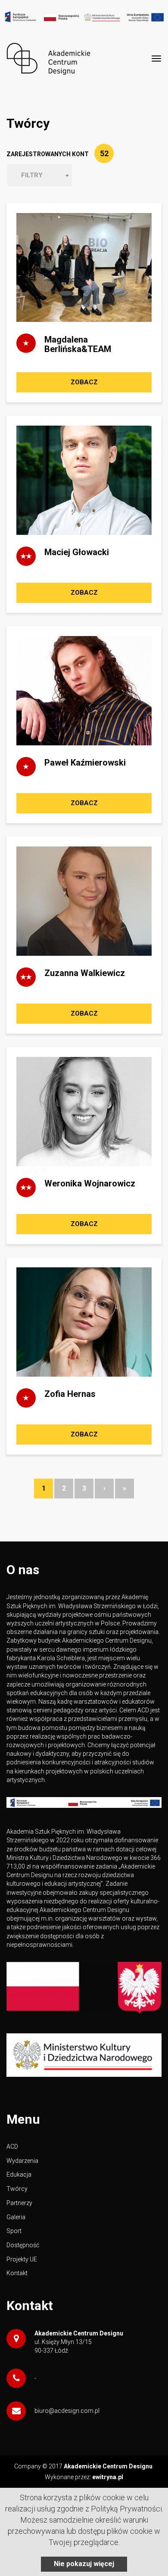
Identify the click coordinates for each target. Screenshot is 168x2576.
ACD (12, 2147)
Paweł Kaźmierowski (85, 763)
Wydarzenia (22, 2161)
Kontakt (17, 2273)
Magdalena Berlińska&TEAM (78, 344)
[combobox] (40, 175)
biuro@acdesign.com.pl (67, 2411)
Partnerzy (19, 2203)
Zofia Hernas (70, 1394)
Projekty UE (22, 2259)
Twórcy (17, 2189)
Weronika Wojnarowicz (90, 1183)
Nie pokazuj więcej (84, 2564)
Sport (14, 2231)
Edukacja (19, 2174)
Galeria (16, 2217)
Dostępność (23, 2245)
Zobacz (84, 382)
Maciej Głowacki (77, 552)
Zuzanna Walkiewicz (85, 973)
